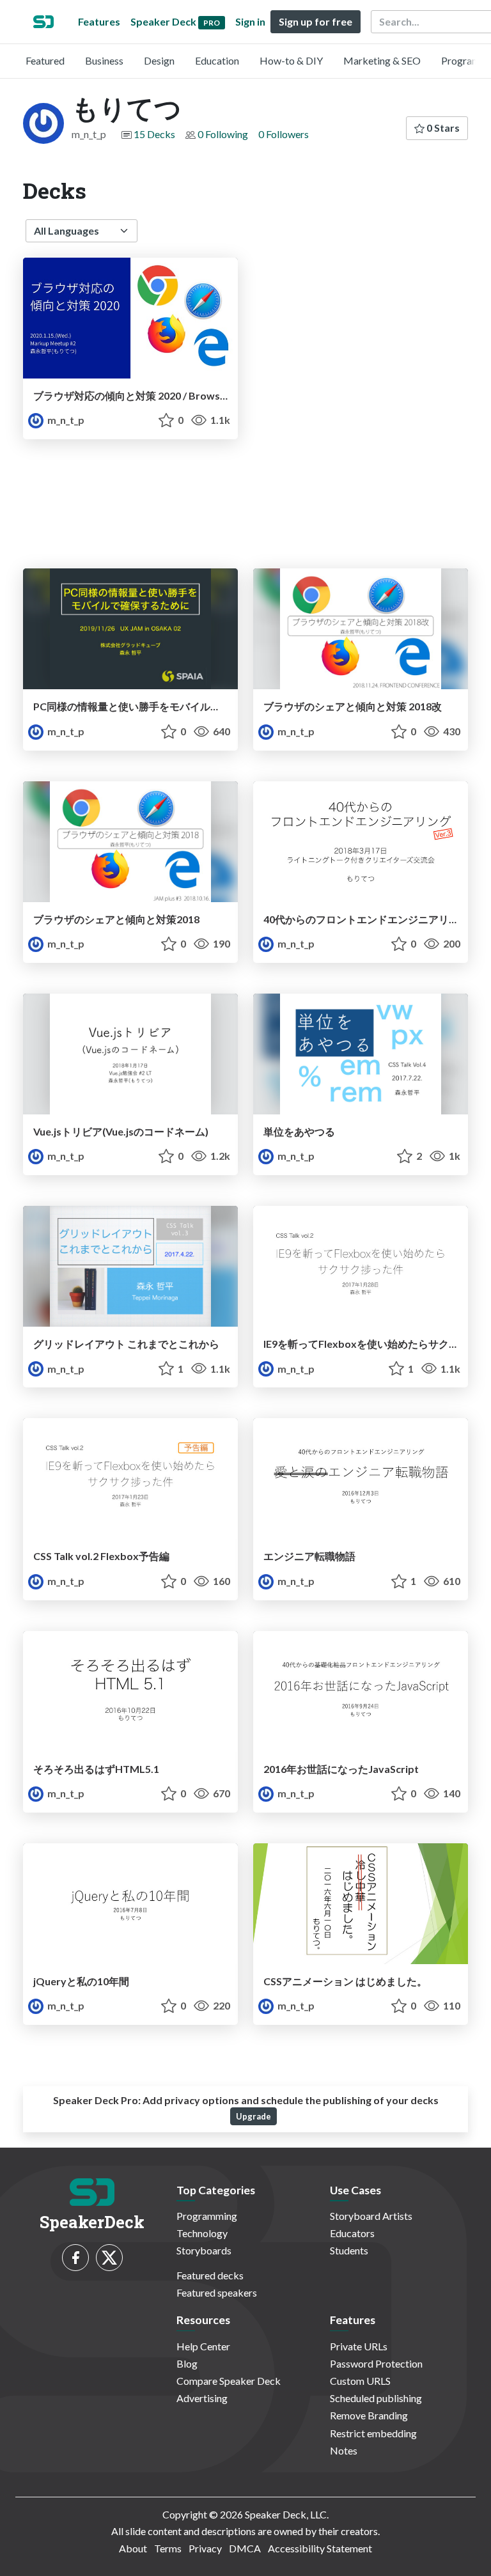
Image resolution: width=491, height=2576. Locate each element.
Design (159, 60)
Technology (202, 2233)
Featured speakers (217, 2292)
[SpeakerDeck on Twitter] (109, 2258)
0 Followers (284, 134)
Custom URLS (360, 2381)
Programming (207, 2216)
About (133, 2548)
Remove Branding (369, 2415)
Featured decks (210, 2275)
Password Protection (376, 2363)
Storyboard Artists (371, 2216)
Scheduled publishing (376, 2398)
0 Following (223, 134)
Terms (168, 2548)
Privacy (205, 2548)
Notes (344, 2450)
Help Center (203, 2346)
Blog (187, 2363)
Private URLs (359, 2346)
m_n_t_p (65, 420)
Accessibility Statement (320, 2548)
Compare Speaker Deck (229, 2381)
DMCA (245, 2548)
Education (217, 60)
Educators (352, 2233)
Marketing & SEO (382, 60)
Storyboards (204, 2250)
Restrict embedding (373, 2433)
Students (349, 2250)
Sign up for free (316, 21)
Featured (45, 60)
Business (104, 60)
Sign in (250, 21)
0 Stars (442, 128)
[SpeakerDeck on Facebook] (75, 2258)
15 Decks (154, 134)
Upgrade (253, 2116)
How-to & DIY (291, 60)
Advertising (202, 2398)
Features (99, 21)
